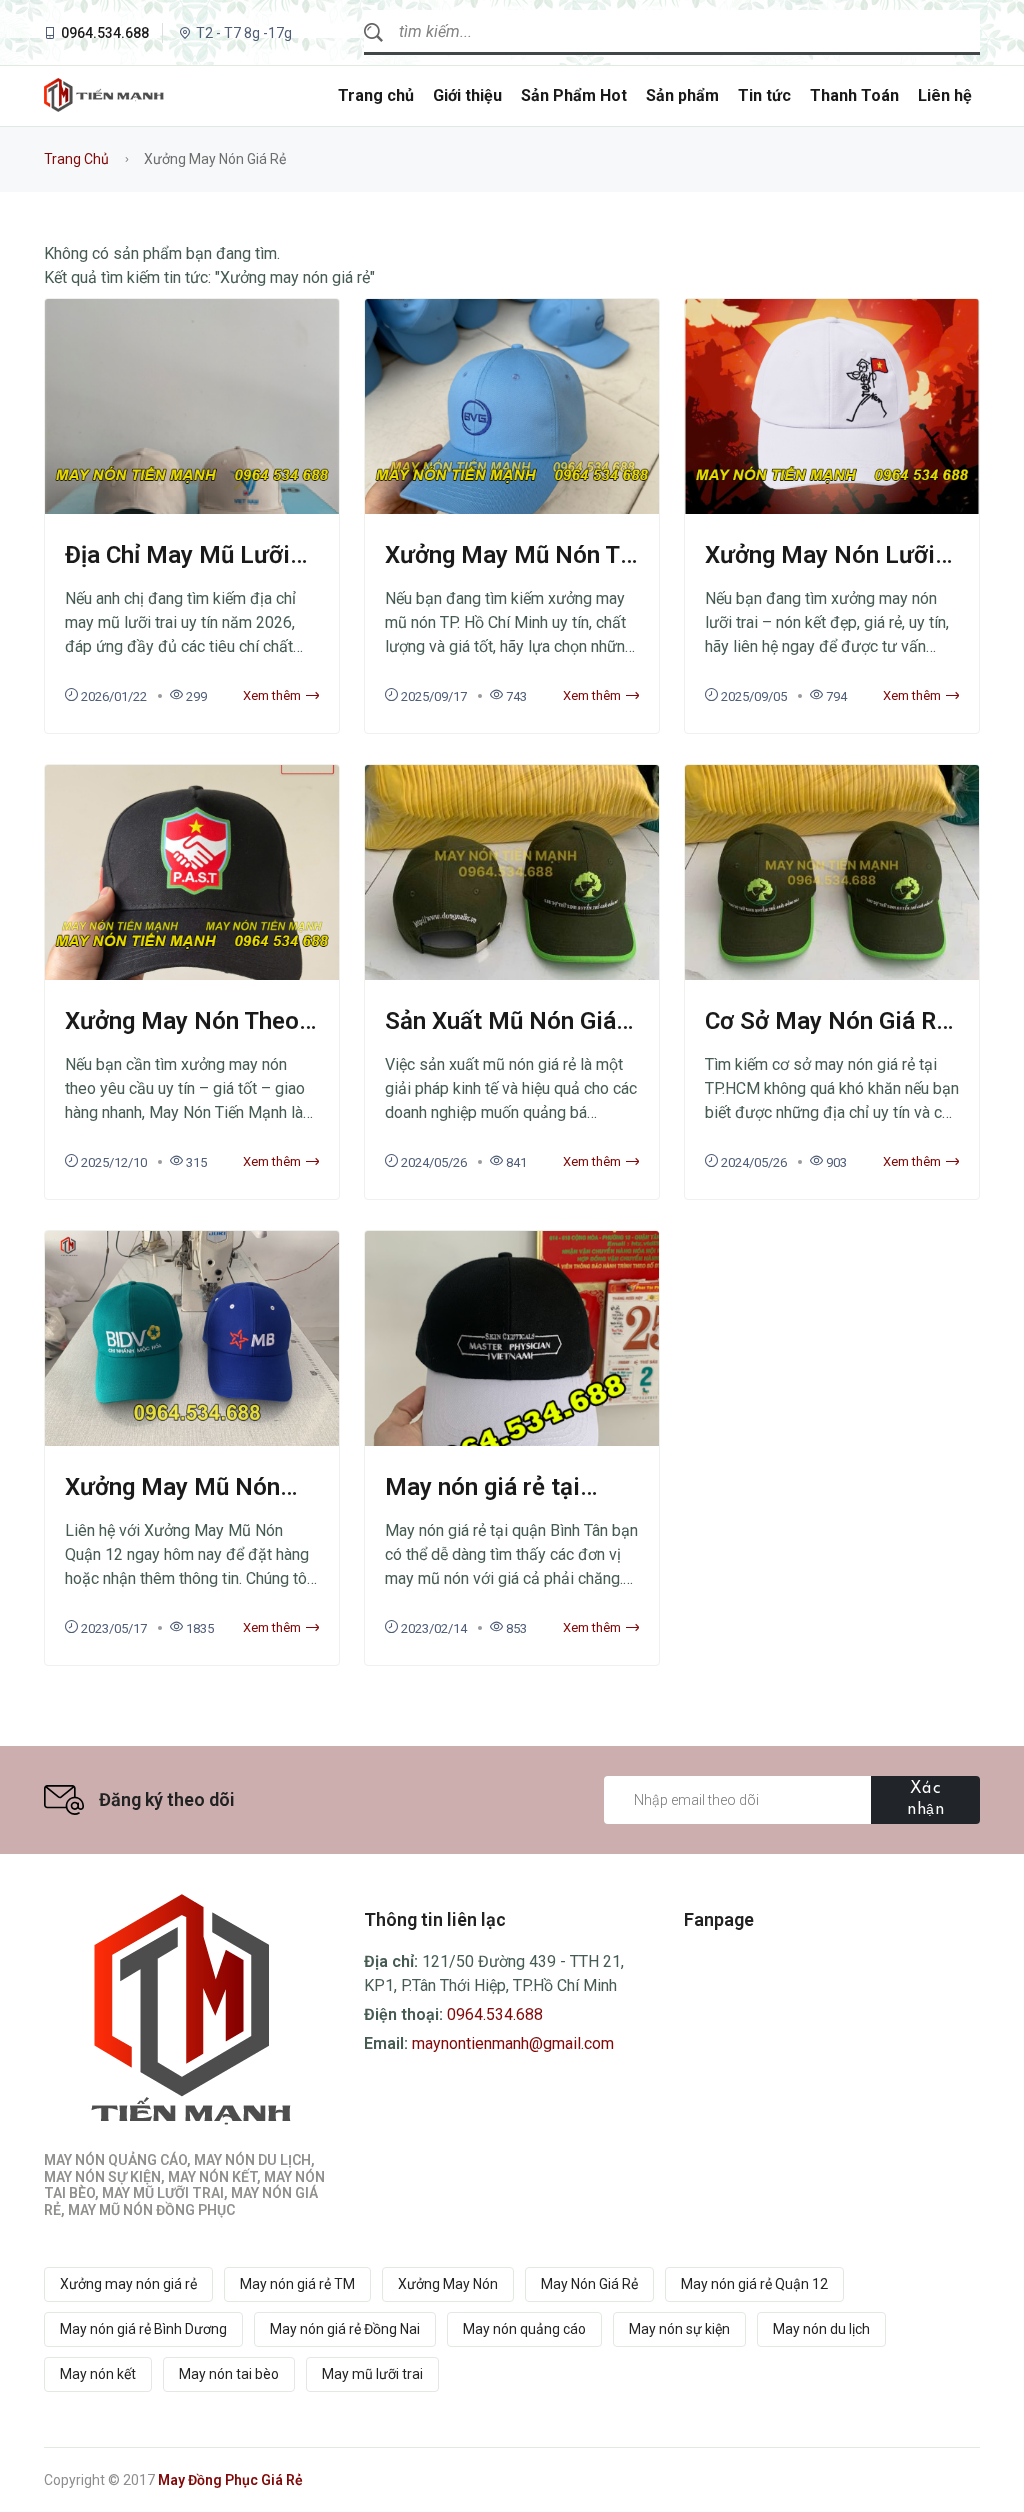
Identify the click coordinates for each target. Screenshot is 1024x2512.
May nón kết (98, 2374)
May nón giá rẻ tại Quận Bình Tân (482, 1501)
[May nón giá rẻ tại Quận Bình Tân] (512, 1441)
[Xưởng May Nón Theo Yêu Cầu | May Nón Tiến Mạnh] (192, 975)
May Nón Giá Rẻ (589, 2284)
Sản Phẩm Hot (574, 95)
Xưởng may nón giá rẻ (128, 2284)
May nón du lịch (821, 2329)
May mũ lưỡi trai (372, 2374)
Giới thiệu (467, 95)
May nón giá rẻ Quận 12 (754, 2284)
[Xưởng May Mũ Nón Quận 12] (192, 1441)
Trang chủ (376, 95)
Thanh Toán (854, 95)
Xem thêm (272, 695)
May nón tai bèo (229, 2374)
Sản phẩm (682, 95)
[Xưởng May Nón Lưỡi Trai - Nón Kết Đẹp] (832, 509)
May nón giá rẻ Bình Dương (143, 2329)
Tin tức (764, 95)
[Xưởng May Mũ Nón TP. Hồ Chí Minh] (512, 509)
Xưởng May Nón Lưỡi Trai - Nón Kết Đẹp (820, 569)
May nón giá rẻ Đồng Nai (345, 2329)
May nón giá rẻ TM (297, 2284)
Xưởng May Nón (448, 2284)
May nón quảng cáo (524, 2329)
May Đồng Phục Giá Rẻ (230, 2480)
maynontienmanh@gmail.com (513, 2043)
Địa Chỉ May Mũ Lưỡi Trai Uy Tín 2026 (177, 569)
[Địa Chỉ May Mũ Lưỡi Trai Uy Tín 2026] (192, 509)
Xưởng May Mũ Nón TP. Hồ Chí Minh (512, 569)
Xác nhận (925, 1799)
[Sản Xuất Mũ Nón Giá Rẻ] (512, 975)
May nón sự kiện (679, 2329)
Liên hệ (945, 95)
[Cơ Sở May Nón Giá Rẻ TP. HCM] (832, 975)
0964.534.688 (105, 33)
